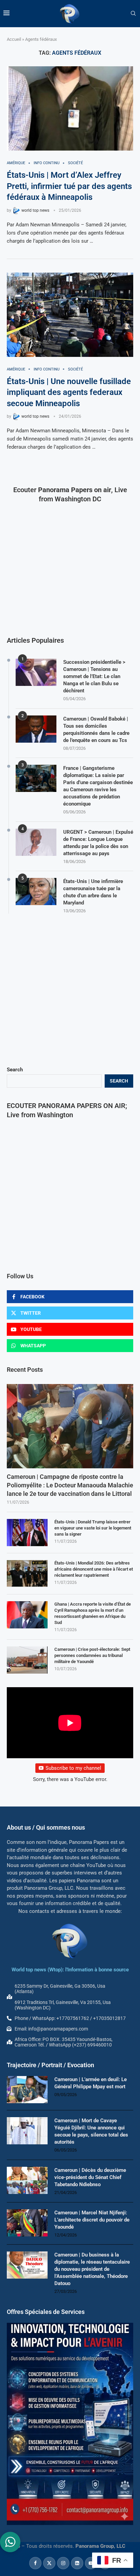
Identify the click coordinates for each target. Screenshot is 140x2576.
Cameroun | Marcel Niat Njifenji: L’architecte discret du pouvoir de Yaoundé (92, 2220)
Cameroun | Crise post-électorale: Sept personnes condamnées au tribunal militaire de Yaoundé (92, 1655)
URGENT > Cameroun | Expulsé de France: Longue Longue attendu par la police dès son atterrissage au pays (98, 843)
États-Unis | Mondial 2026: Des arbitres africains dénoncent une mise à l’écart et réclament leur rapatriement (94, 1569)
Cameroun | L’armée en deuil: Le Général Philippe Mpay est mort (91, 2083)
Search (15, 1070)
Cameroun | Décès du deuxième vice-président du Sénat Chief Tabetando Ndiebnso (90, 2177)
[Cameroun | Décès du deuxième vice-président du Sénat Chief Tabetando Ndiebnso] (27, 2180)
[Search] (133, 14)
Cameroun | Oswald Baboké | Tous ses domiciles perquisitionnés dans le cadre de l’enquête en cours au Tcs (96, 730)
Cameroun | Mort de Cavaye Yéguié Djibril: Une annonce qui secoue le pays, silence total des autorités (91, 2131)
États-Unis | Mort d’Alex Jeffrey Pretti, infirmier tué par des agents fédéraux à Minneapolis (69, 186)
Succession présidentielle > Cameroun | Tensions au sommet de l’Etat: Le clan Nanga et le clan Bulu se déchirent (94, 676)
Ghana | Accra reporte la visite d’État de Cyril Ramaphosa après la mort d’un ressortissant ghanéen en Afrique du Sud (93, 1613)
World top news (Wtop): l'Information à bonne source (70, 1970)
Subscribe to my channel (73, 1768)
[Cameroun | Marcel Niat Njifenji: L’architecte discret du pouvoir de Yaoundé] (27, 2223)
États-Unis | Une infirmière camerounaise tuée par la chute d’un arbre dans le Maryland (93, 892)
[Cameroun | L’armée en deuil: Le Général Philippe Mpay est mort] (27, 2090)
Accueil (14, 39)
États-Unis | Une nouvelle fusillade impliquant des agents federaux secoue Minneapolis (69, 392)
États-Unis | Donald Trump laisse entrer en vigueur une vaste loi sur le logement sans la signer (93, 1528)
